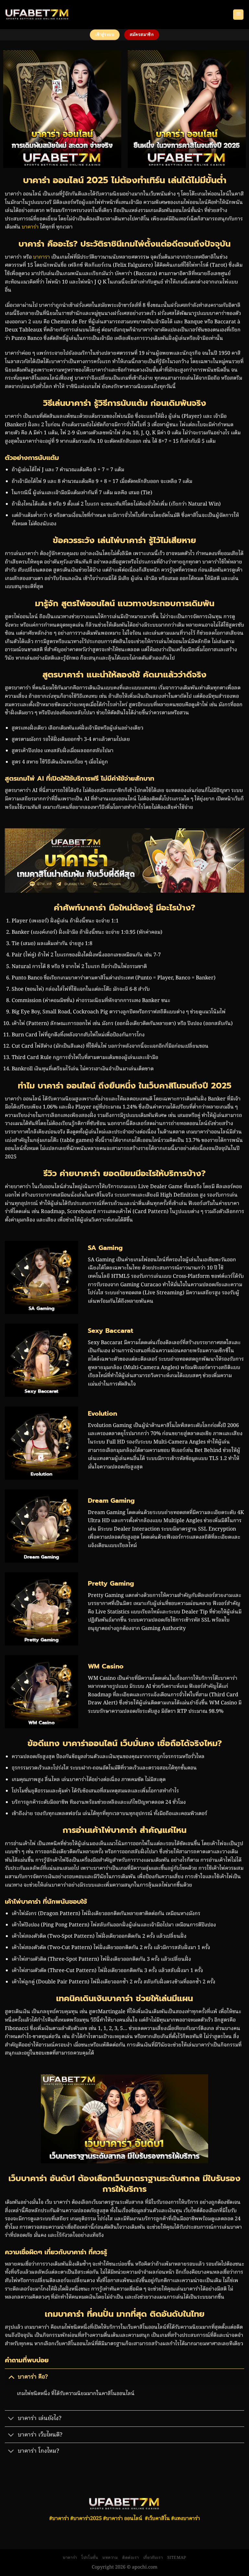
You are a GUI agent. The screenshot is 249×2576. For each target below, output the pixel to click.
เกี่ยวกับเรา (153, 2558)
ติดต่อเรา (130, 2558)
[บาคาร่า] (37, 15)
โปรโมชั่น (90, 2558)
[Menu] (238, 15)
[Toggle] (11, 2377)
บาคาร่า (30, 227)
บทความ (110, 2558)
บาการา (41, 257)
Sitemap (177, 2558)
